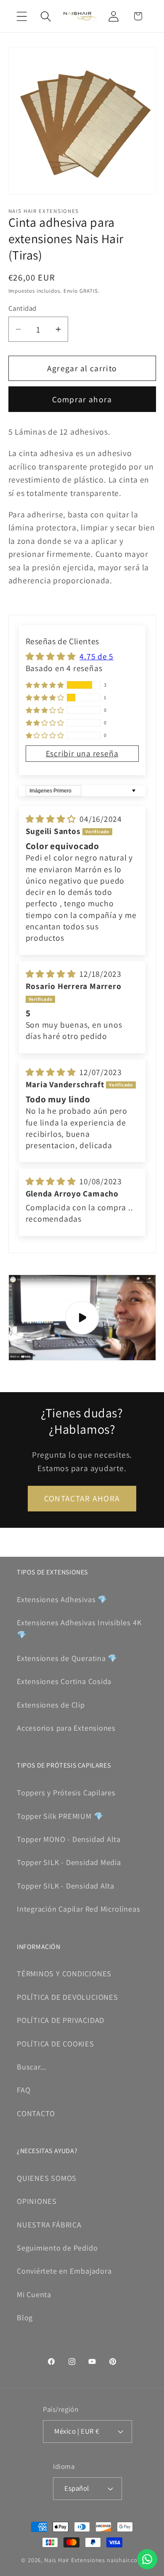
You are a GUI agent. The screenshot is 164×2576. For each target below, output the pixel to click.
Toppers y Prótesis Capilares (66, 1792)
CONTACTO (36, 2113)
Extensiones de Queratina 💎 (67, 1658)
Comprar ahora (82, 399)
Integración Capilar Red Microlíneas (78, 1909)
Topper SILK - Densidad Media (69, 1862)
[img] (52, 819)
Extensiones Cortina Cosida (64, 1681)
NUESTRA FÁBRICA (49, 2224)
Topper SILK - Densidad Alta (66, 1886)
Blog (25, 2317)
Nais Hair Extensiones (75, 2560)
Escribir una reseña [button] (82, 753)
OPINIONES (37, 2201)
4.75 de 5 (97, 656)
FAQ (24, 2090)
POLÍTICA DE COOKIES (56, 2043)
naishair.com (125, 2560)
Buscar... (32, 2067)
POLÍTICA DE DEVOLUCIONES (67, 1997)
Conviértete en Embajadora (64, 2271)
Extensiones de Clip (51, 1705)
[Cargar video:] (82, 1318)
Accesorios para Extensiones (66, 1728)
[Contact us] (147, 2559)
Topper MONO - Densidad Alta (69, 1839)
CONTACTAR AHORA (82, 1498)
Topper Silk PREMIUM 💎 (60, 1816)
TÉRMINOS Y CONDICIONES (64, 1973)
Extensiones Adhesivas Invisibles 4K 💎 (79, 1628)
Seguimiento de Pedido (57, 2248)
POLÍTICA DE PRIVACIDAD (61, 2020)
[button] (22, 16)
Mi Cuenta (34, 2294)
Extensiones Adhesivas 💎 (62, 1599)
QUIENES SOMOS (47, 2178)
